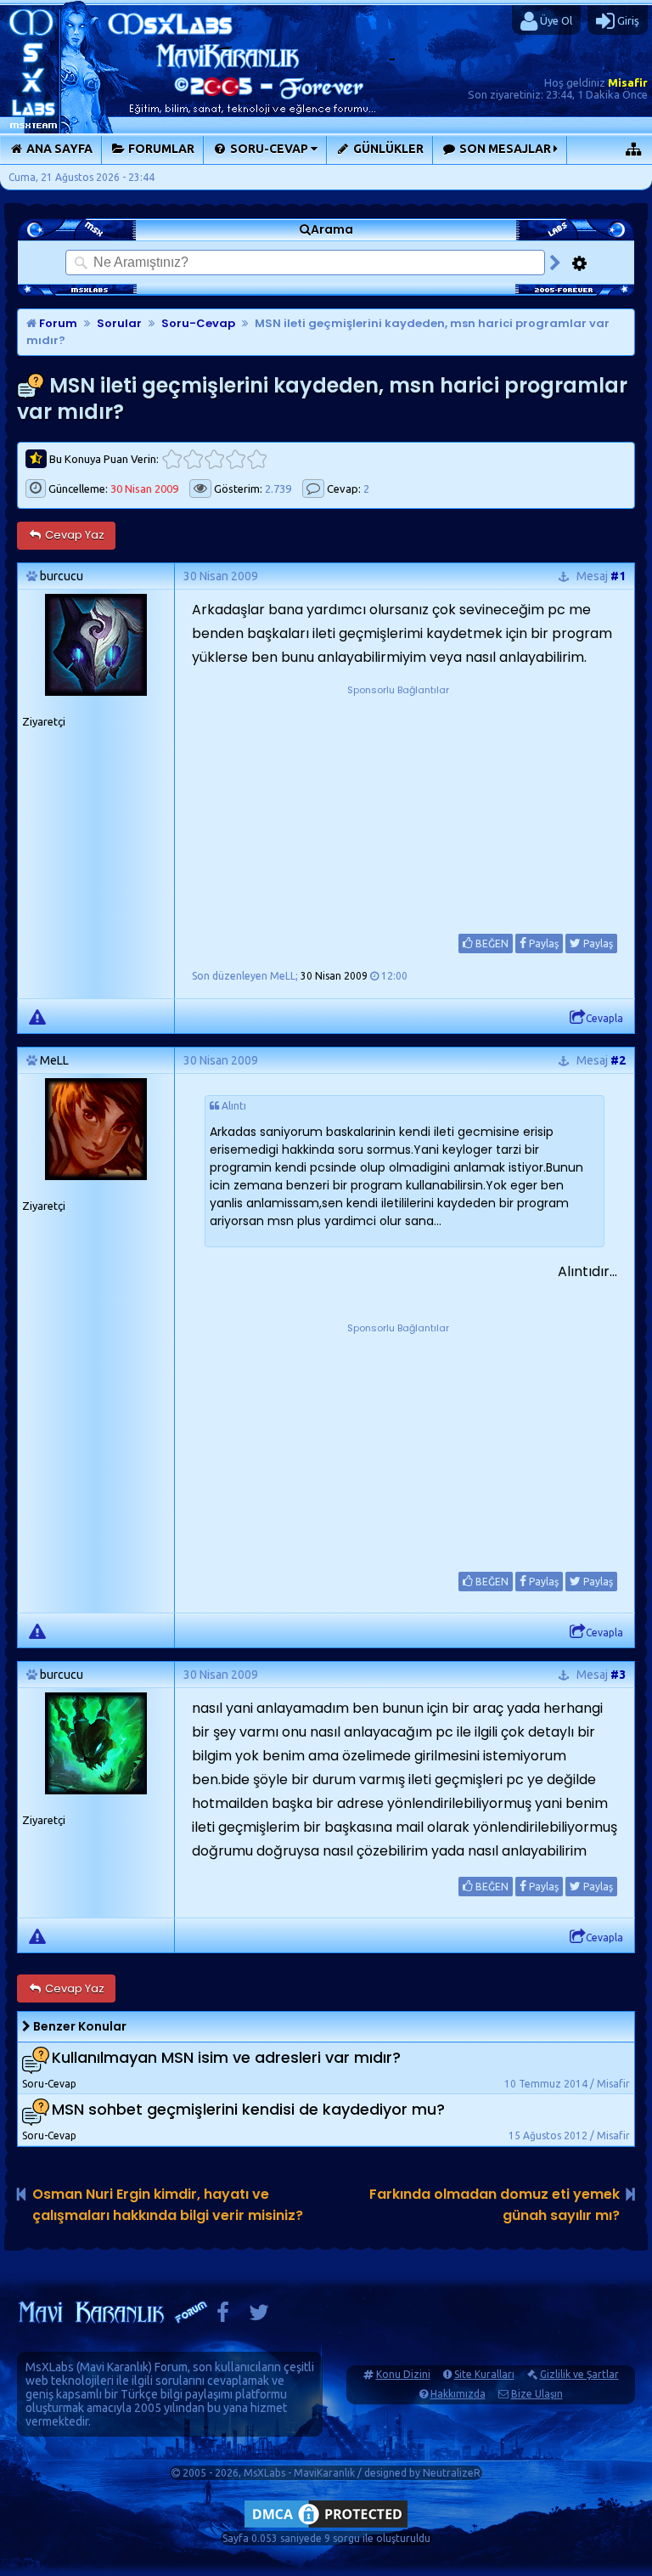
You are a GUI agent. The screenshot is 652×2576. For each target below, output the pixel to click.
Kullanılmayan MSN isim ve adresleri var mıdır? (226, 2058)
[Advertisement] (398, 805)
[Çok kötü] (172, 459)
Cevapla (604, 1018)
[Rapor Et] (37, 1016)
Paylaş (542, 943)
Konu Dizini (403, 2374)
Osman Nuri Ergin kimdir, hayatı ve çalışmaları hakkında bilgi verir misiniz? (168, 2205)
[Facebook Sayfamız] (223, 2316)
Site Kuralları (484, 2374)
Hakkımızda (458, 2394)
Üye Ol (555, 20)
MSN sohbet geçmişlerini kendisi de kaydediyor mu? (248, 2110)
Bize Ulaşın (537, 2394)
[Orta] (214, 459)
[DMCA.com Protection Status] (326, 2527)
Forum (57, 323)
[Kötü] (193, 459)
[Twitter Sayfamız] (259, 2316)
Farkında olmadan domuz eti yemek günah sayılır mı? (495, 2205)
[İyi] (236, 459)
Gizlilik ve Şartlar (579, 2374)
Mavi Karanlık (114, 2367)
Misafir (628, 82)
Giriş (627, 20)
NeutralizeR (452, 2473)
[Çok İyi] (257, 459)
